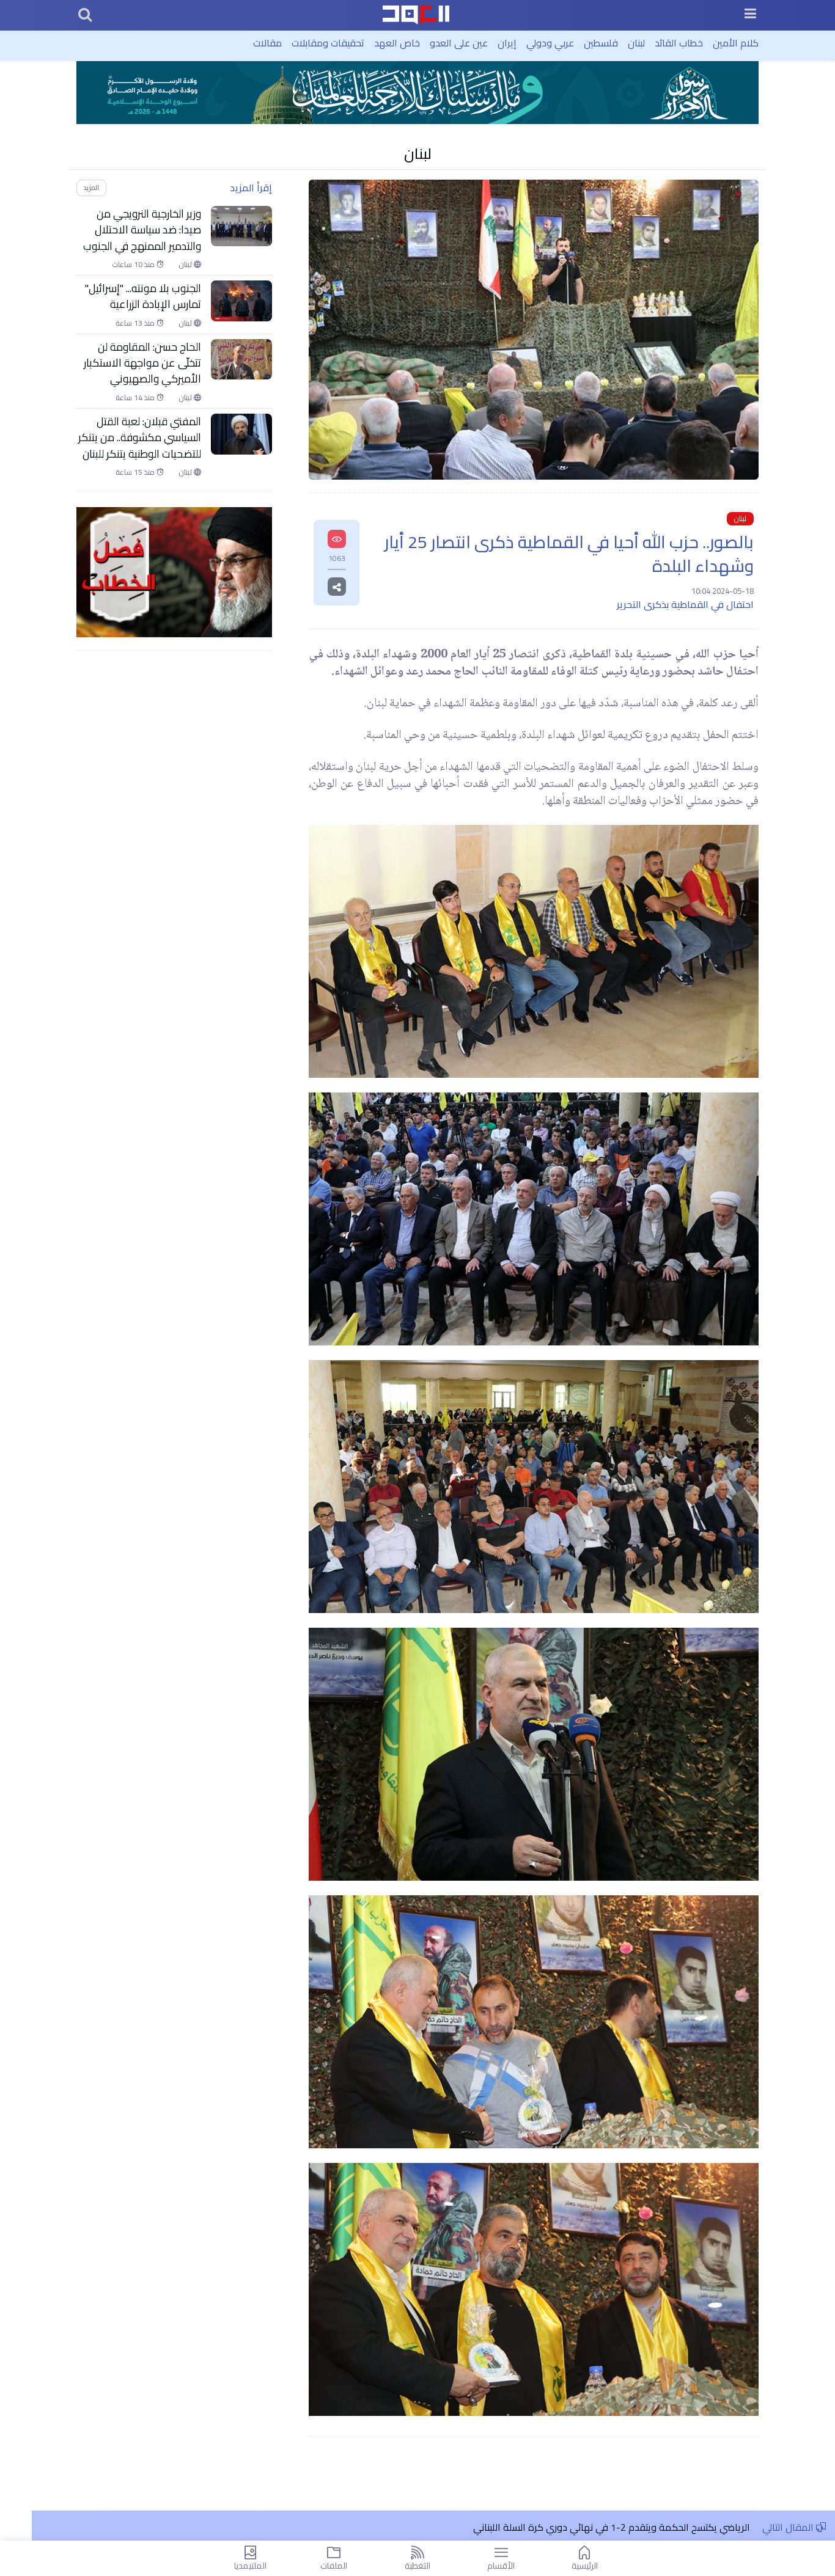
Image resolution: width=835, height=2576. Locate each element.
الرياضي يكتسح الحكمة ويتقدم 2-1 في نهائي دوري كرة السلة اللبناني (612, 2527)
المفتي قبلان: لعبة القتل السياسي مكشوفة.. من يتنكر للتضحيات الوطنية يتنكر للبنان (140, 438)
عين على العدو (459, 43)
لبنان (636, 43)
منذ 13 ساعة (136, 323)
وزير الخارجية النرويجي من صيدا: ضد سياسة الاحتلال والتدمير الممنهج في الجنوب (142, 230)
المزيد (91, 187)
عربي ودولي (550, 43)
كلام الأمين (736, 43)
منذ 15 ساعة (136, 472)
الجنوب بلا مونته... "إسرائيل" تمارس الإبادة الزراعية (143, 297)
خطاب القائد (679, 43)
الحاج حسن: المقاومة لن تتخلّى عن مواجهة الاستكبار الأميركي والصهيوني (142, 363)
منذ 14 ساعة (136, 398)
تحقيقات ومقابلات (328, 43)
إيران (507, 43)
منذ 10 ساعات (134, 265)
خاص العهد (397, 43)
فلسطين (601, 43)
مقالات (267, 43)
